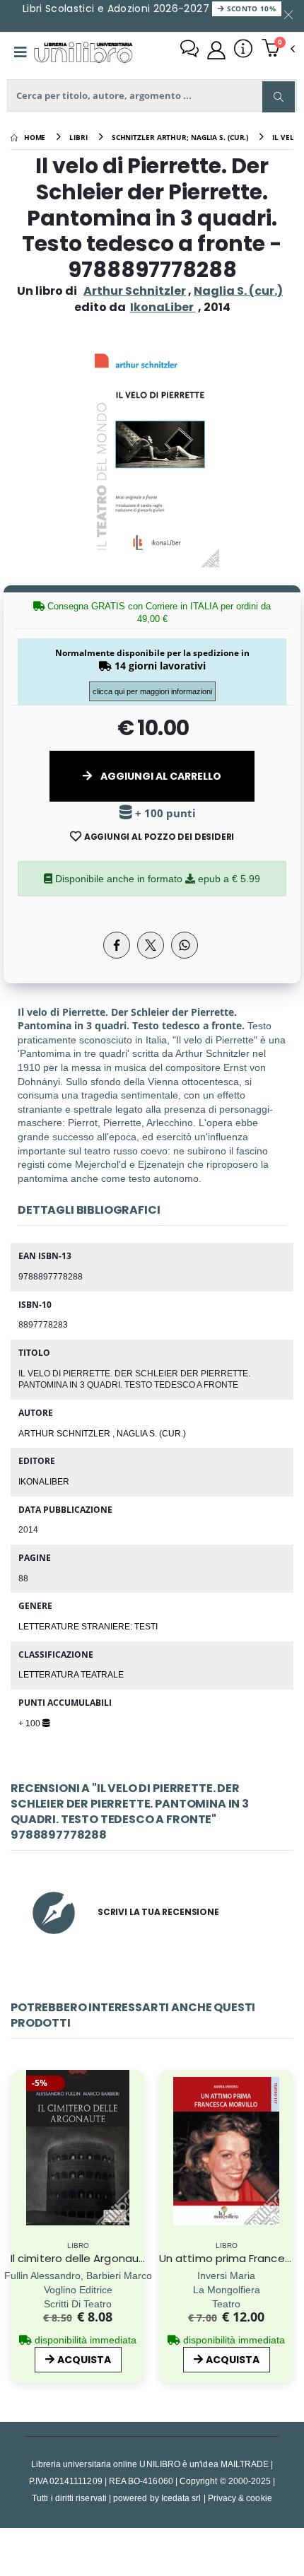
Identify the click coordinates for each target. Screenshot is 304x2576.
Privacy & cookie (240, 2498)
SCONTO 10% (250, 8)
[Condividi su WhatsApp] (185, 945)
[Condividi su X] (151, 945)
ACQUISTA (84, 2360)
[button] (278, 49)
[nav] (17, 2174)
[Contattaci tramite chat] (189, 50)
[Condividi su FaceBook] (117, 945)
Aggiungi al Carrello (160, 776)
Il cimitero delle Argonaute (81, 2258)
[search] (279, 97)
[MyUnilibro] (216, 50)
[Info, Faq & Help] (243, 50)
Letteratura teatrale (71, 1674)
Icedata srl (181, 2498)
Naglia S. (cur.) (238, 291)
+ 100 (30, 1723)
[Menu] (21, 52)
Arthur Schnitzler (135, 291)
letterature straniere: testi (88, 1626)
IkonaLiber (44, 1481)
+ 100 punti (164, 813)
